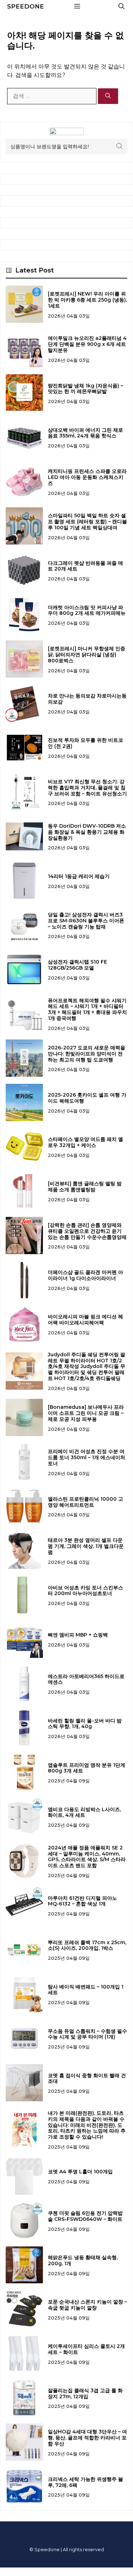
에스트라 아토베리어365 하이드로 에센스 (86, 1679)
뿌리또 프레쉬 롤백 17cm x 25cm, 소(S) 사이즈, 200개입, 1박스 (87, 1945)
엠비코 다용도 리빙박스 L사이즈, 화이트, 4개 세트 (84, 1812)
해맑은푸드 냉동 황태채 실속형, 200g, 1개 (83, 2260)
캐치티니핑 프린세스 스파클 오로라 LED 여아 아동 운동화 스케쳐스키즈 (87, 477)
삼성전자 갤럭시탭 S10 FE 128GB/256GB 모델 (77, 965)
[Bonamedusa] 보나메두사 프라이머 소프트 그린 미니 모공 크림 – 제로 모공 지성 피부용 (86, 1413)
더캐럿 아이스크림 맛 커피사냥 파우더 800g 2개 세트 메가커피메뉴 (87, 610)
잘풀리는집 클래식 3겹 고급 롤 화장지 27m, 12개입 (85, 2393)
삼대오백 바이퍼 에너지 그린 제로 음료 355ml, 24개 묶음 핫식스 (85, 433)
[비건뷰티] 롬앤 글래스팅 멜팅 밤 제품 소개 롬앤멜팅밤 (85, 1187)
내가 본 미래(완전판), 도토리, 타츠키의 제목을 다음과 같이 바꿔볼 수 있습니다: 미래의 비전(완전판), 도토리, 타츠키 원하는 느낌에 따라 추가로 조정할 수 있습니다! (87, 2125)
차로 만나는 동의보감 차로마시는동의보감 (87, 699)
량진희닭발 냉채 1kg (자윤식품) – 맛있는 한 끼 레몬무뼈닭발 (85, 389)
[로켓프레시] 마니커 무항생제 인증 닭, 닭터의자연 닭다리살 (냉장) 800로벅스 (87, 655)
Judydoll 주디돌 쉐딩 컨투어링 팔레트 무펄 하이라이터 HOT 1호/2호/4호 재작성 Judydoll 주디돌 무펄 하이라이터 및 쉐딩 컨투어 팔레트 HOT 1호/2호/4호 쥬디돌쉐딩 (87, 1366)
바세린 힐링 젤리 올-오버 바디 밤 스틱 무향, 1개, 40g (85, 1724)
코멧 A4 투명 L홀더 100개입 (80, 2172)
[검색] (108, 96)
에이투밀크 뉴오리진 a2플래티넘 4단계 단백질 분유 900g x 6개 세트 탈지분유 (87, 344)
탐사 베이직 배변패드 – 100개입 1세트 (86, 1990)
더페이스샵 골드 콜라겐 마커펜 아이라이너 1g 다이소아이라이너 (85, 1275)
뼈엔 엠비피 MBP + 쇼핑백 (78, 1635)
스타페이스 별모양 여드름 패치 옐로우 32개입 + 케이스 (85, 1142)
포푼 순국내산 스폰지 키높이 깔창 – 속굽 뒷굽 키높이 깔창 (87, 2305)
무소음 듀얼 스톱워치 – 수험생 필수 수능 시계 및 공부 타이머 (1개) (87, 2034)
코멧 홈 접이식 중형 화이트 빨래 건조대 (87, 2078)
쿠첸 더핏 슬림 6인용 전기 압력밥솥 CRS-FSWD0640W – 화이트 (85, 2216)
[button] (121, 6)
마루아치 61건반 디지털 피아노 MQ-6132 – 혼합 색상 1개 (82, 1901)
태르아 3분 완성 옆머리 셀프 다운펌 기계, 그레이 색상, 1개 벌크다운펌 (86, 1546)
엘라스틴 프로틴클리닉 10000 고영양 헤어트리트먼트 (85, 1502)
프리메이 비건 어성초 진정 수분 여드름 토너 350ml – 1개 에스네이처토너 (87, 1457)
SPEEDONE (26, 6)
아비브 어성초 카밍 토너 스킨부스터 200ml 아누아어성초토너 (85, 1591)
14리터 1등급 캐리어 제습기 (79, 876)
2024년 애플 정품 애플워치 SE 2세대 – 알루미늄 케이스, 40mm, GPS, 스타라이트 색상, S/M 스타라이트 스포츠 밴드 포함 (87, 1857)
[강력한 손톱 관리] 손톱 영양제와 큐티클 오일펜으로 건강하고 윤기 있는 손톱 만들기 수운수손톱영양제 (87, 1231)
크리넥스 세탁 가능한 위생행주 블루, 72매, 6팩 (85, 2482)
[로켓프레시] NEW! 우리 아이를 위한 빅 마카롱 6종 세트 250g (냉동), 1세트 (87, 300)
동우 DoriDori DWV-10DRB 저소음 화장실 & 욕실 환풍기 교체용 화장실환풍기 (87, 832)
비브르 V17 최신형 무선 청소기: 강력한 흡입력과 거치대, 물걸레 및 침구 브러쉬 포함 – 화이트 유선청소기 (87, 788)
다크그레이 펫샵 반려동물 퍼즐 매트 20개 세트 (85, 566)
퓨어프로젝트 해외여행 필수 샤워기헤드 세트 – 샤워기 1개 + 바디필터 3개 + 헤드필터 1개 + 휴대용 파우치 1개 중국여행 (87, 1009)
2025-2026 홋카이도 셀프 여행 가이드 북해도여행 (87, 1098)
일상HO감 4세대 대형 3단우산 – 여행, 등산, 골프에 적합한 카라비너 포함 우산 (87, 2438)
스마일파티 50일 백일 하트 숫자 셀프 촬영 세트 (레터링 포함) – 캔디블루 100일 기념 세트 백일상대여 (87, 522)
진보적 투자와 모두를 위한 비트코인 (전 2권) (85, 743)
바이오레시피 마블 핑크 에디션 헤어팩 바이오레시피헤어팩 (85, 1320)
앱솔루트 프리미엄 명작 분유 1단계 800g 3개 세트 (87, 1768)
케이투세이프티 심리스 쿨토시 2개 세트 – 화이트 (86, 2349)
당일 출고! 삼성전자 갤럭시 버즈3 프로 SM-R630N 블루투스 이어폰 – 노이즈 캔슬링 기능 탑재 (86, 921)
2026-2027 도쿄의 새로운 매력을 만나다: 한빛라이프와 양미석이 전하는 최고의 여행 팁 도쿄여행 (87, 1054)
